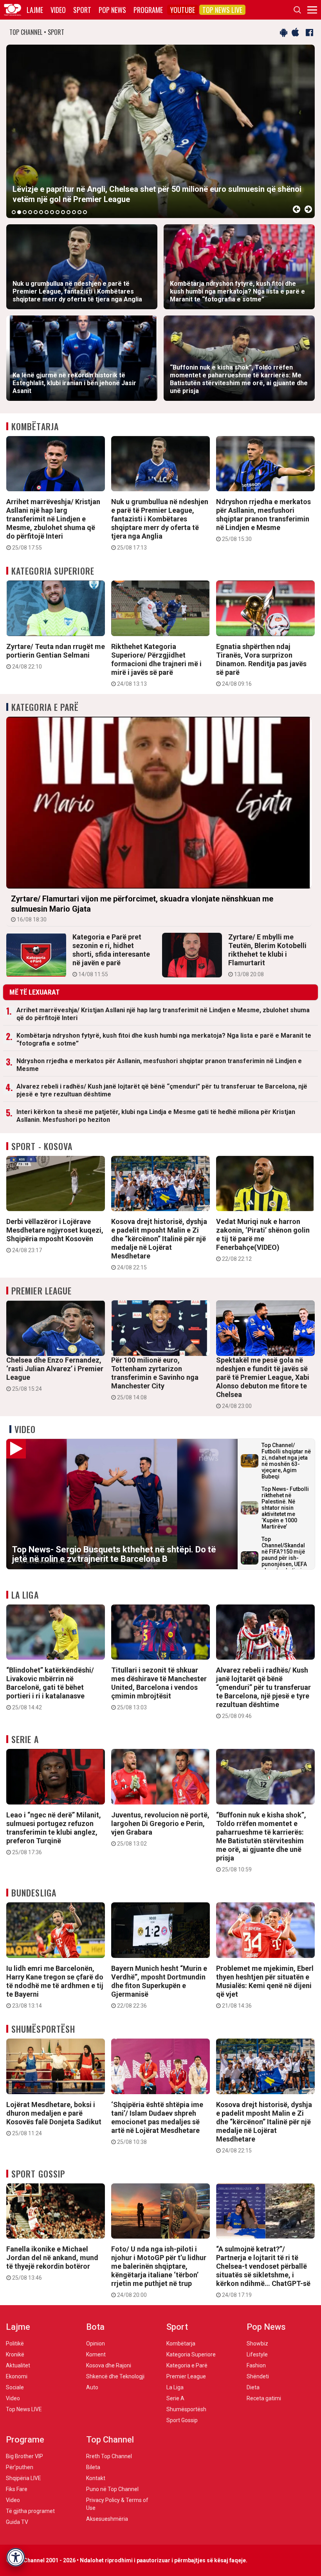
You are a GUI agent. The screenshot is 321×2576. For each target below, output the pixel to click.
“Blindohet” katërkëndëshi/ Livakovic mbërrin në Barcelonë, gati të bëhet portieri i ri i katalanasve (50, 1688)
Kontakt (96, 2478)
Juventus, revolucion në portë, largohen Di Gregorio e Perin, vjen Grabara (160, 1829)
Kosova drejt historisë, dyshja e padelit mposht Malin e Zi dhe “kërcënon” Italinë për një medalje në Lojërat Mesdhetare (159, 1244)
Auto (92, 2387)
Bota (95, 2327)
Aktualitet (18, 2365)
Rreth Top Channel (109, 2456)
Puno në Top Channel (112, 2489)
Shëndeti (258, 2376)
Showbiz (257, 2343)
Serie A (25, 1739)
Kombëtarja (35, 426)
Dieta (253, 2387)
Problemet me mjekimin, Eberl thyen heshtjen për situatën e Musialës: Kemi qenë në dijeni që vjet (265, 1987)
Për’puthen (20, 2467)
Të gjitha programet (30, 2511)
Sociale (15, 2387)
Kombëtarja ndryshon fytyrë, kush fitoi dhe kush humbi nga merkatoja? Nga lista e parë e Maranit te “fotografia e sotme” (164, 1039)
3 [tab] (25, 212)
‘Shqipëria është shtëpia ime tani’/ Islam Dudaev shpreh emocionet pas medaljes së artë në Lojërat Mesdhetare (157, 2123)
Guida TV (17, 2522)
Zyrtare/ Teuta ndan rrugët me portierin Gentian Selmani (56, 656)
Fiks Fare (17, 2489)
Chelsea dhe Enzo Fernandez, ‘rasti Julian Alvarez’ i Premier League (55, 1374)
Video (58, 10)
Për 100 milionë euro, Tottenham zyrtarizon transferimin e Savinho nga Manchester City (155, 1378)
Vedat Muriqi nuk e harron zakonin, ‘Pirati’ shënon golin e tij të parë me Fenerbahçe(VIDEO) (263, 1240)
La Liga (25, 1595)
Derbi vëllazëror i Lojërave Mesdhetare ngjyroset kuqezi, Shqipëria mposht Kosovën (55, 1235)
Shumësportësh (43, 2029)
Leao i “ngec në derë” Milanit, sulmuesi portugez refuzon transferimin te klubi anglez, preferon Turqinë (54, 1833)
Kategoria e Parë (45, 707)
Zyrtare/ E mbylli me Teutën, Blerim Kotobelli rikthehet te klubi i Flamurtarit (267, 955)
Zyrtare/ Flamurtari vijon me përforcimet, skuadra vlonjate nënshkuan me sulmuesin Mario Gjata (142, 908)
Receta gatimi (264, 2398)
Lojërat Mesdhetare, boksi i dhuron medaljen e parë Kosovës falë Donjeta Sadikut (54, 2118)
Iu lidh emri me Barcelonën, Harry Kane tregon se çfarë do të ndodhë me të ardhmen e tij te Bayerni (55, 1987)
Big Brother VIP (24, 2456)
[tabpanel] (160, 131)
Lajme (35, 10)
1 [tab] (14, 212)
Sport (82, 10)
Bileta (93, 2467)
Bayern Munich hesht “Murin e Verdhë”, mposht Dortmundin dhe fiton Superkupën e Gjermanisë (159, 1987)
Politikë (15, 2343)
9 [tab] (58, 212)
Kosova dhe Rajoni (109, 2365)
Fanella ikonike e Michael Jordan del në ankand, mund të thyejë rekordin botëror (52, 2263)
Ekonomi (17, 2376)
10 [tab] (63, 212)
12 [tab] (74, 212)
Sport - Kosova (42, 1146)
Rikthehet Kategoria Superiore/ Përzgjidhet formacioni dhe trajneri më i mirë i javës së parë (156, 665)
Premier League (41, 1291)
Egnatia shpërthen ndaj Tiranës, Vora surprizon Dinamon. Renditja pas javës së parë (261, 665)
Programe (148, 10)
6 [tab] (41, 212)
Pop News (112, 10)
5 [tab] (36, 212)
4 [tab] (30, 212)
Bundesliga (34, 1893)
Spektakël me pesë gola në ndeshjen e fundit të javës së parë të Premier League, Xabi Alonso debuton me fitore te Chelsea (263, 1383)
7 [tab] (47, 212)
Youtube (183, 10)
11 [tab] (69, 212)
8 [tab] (52, 212)
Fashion (256, 2365)
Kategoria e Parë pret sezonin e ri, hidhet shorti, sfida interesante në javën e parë (111, 955)
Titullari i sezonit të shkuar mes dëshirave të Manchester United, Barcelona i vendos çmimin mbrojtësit (159, 1688)
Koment (96, 2354)
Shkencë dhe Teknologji (115, 2376)
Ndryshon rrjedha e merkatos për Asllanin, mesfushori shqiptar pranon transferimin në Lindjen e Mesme (263, 520)
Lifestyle (257, 2354)
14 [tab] (85, 212)
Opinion (96, 2343)
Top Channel (110, 2440)
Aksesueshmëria (107, 2519)
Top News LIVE (222, 10)
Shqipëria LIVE (23, 2478)
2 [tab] (19, 212)
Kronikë (15, 2354)
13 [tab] (79, 212)
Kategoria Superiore (53, 571)
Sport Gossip (38, 2174)
